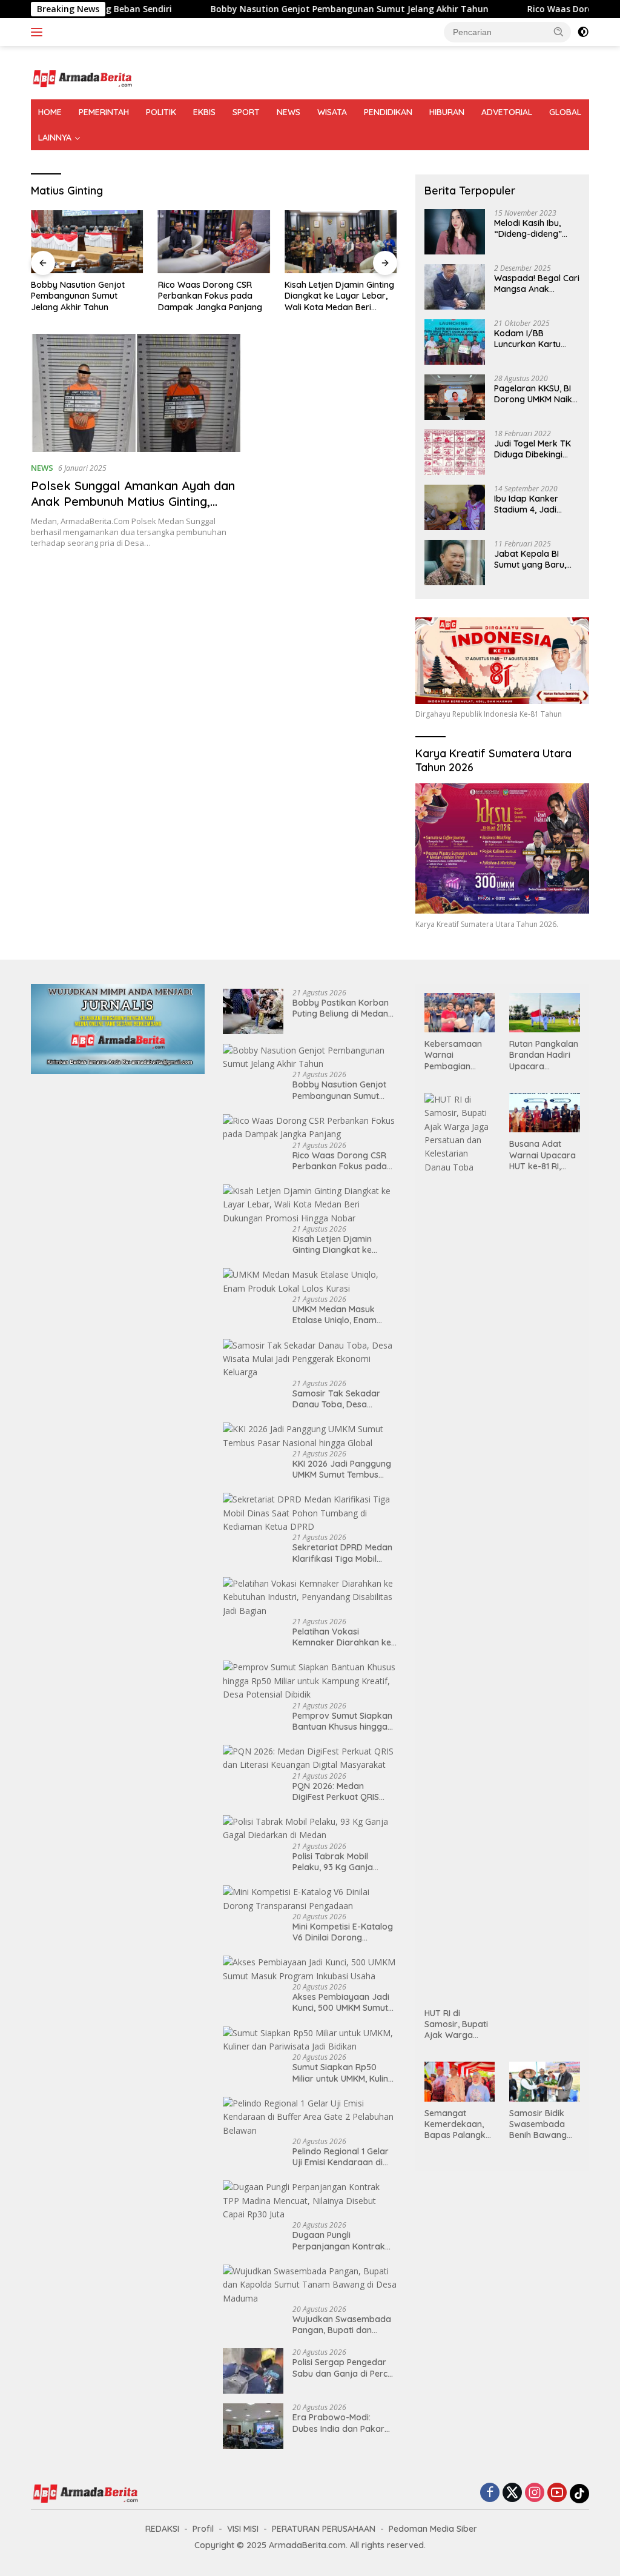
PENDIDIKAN (388, 112)
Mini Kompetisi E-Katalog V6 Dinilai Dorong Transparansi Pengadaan (344, 1932)
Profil (203, 2529)
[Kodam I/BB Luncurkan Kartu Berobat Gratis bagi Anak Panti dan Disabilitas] (455, 342)
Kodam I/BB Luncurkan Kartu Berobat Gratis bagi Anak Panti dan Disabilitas (534, 339)
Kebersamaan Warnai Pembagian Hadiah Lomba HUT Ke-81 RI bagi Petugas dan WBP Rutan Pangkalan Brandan (456, 1055)
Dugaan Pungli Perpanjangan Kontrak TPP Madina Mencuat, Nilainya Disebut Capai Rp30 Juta (339, 2240)
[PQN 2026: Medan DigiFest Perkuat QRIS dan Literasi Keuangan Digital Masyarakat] (310, 1758)
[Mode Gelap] (583, 32)
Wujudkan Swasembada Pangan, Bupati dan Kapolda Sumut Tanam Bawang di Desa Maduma (345, 2325)
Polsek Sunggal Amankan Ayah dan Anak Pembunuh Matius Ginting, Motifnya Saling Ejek (133, 501)
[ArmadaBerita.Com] (82, 78)
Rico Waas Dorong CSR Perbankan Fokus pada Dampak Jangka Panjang (83, 296)
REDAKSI (162, 2529)
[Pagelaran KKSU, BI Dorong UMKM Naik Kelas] (455, 397)
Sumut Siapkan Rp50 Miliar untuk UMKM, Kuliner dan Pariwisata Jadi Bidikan (345, 2073)
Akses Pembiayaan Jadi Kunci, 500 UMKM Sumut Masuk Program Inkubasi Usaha (343, 2002)
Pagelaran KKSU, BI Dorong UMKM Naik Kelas (533, 394)
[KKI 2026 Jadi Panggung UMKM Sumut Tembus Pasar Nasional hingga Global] (310, 1436)
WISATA (332, 112)
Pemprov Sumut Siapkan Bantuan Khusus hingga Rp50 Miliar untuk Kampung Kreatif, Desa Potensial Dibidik (342, 1721)
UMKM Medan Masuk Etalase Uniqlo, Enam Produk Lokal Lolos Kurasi (337, 296)
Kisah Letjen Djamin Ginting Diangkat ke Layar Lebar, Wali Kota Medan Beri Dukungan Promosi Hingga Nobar (213, 296)
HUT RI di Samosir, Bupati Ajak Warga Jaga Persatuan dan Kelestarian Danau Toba (457, 2024)
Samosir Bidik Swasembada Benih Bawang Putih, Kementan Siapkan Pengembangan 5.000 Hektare (542, 2124)
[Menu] (39, 32)
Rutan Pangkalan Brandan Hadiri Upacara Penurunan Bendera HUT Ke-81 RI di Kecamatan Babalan (544, 1055)
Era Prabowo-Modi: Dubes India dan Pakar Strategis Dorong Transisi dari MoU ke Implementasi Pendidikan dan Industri (344, 2423)
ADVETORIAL (507, 112)
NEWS (289, 112)
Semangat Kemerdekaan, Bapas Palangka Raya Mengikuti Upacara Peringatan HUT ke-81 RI (458, 2124)
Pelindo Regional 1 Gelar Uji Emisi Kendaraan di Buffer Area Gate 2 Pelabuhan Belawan (341, 2157)
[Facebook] (490, 2493)
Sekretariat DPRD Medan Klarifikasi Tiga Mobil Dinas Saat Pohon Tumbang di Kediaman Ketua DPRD (342, 1553)
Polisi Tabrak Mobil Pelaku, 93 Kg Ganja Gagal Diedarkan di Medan (333, 1862)
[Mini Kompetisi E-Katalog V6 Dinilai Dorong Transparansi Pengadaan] (310, 1899)
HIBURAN (447, 112)
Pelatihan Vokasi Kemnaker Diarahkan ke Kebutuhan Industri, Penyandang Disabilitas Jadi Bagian (342, 1637)
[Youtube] (557, 2493)
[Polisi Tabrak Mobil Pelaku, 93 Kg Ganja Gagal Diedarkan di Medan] (310, 1829)
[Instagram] (535, 2493)
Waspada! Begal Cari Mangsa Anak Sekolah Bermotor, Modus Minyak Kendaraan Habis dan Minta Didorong (537, 284)
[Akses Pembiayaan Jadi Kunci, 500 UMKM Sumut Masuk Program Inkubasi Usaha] (310, 1969)
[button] (559, 32)
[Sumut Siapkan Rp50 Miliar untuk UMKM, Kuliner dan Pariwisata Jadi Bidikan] (310, 2040)
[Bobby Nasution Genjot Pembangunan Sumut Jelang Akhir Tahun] (310, 1057)
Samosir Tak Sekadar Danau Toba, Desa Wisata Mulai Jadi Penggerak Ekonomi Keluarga (336, 1399)
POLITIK (161, 112)
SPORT (246, 112)
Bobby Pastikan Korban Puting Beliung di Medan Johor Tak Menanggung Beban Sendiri (341, 1008)
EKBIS (204, 112)
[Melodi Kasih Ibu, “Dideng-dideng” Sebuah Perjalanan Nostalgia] (455, 232)
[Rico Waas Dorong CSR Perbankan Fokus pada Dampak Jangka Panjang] (87, 242)
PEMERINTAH (104, 112)
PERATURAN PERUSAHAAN (324, 2529)
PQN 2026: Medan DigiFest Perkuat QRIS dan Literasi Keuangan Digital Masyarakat (338, 1791)
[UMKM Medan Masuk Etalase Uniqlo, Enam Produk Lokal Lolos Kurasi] (341, 242)
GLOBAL (565, 112)
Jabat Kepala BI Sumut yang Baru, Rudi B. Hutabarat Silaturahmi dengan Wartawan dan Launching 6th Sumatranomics (533, 559)
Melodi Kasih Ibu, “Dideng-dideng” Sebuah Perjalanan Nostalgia (532, 228)
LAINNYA (55, 138)
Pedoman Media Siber (433, 2529)
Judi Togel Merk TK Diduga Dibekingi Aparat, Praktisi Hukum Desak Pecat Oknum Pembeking (534, 449)
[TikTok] (579, 2494)
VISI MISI (243, 2529)
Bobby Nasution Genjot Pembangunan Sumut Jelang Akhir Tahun (273, 9)
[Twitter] (512, 2493)
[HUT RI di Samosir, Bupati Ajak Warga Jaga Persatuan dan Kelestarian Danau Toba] (460, 1547)
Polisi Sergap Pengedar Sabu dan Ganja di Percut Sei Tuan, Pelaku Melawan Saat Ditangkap (344, 2368)
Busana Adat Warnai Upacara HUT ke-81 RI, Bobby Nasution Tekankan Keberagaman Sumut (542, 1155)
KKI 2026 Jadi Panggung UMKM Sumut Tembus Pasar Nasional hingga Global (342, 1469)
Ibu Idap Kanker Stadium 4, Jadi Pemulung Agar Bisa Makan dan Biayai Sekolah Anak (535, 504)
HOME (50, 112)
